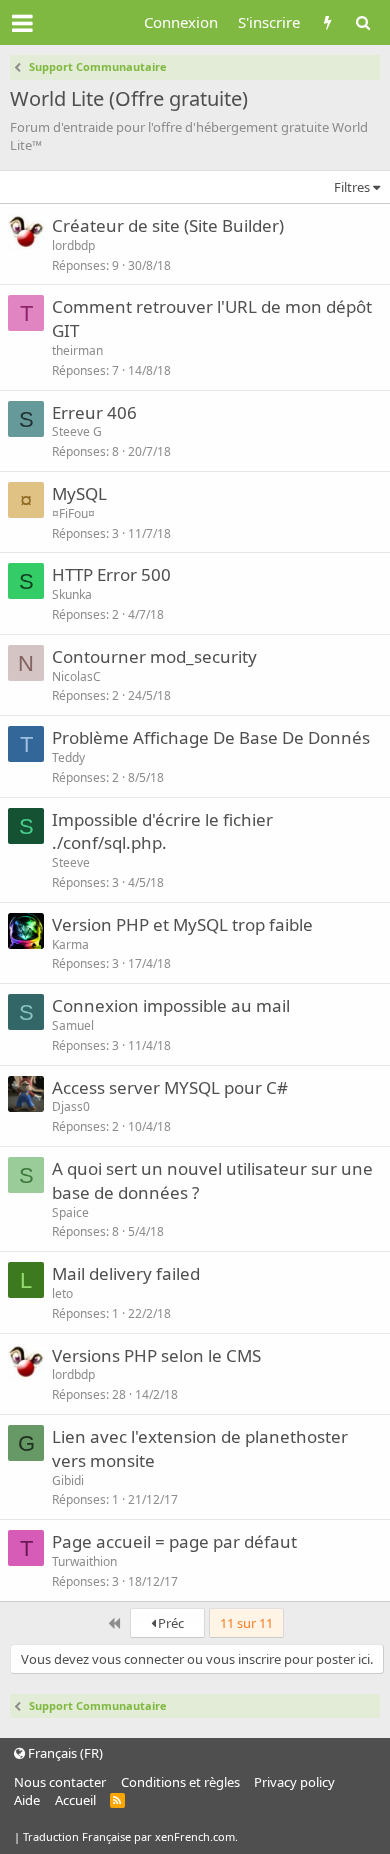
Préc (169, 1623)
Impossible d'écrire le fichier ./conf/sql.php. (162, 831)
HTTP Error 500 (111, 574)
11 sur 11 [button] (246, 1623)
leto (62, 1293)
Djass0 (71, 1106)
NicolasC (76, 676)
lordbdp (73, 245)
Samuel (73, 1025)
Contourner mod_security (154, 656)
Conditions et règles (180, 1782)
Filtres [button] (352, 187)
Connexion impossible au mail (171, 1005)
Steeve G (77, 431)
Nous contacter (60, 1782)
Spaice (70, 1212)
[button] (22, 23)
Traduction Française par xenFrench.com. (130, 1836)
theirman (77, 350)
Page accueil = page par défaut (174, 1541)
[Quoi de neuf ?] (327, 22)
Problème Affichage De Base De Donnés (211, 737)
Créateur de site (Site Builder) (168, 225)
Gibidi (68, 1480)
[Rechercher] (362, 22)
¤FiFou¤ (73, 513)
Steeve (71, 862)
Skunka (72, 594)
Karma (70, 944)
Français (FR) (64, 1753)
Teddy (68, 757)
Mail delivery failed (126, 1273)
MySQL (79, 493)
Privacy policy (294, 1782)
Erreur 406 (94, 412)
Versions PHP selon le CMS (156, 1355)
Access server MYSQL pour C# (170, 1087)
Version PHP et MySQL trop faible (182, 924)
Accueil (75, 1800)
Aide (27, 1800)
